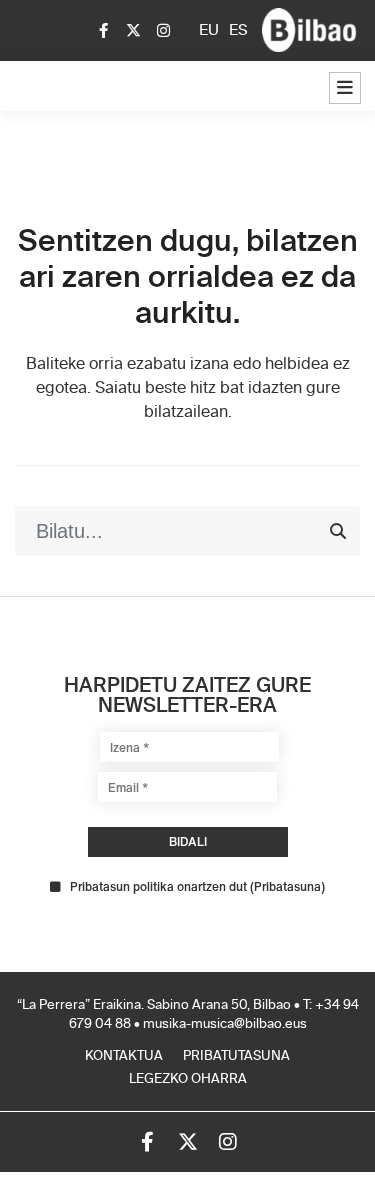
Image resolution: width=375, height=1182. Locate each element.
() (197, 887)
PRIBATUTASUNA (236, 1056)
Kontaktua (124, 1056)
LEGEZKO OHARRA (188, 1079)
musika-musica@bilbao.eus (225, 1024)
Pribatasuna (287, 886)
